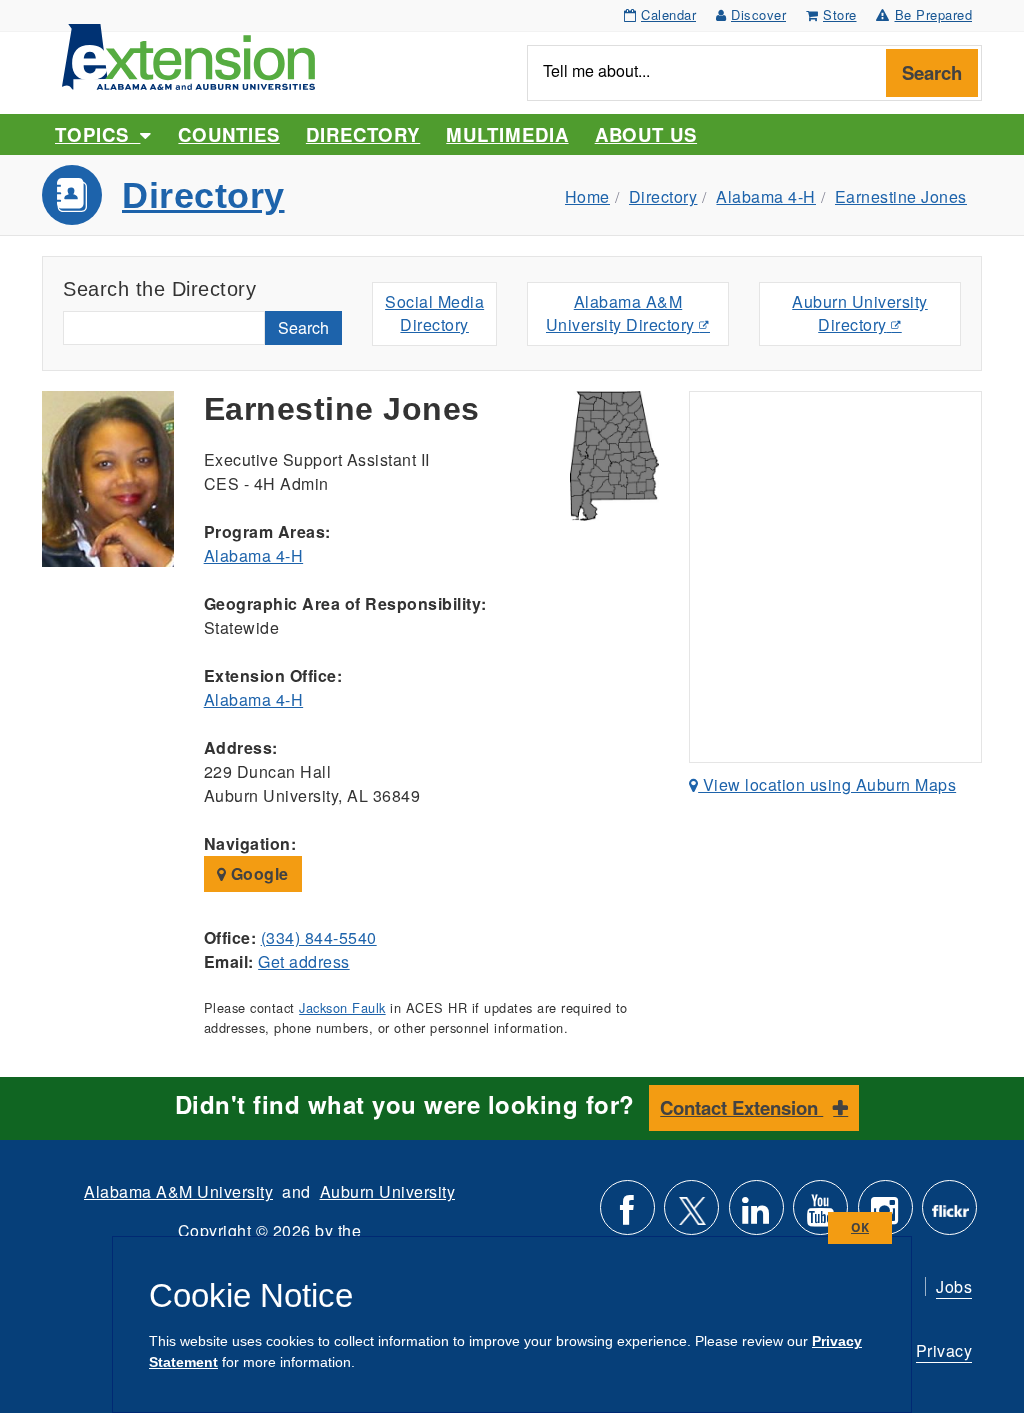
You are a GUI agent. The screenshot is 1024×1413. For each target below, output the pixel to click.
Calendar (668, 14)
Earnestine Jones (901, 196)
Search (932, 72)
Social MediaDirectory (434, 313)
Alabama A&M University (178, 1191)
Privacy (944, 1350)
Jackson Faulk (342, 1007)
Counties (228, 134)
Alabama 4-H (766, 196)
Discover (758, 14)
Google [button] (257, 873)
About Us (646, 134)
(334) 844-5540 (319, 937)
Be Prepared (934, 14)
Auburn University (388, 1191)
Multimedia (507, 134)
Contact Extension (741, 1107)
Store (840, 14)
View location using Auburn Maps (827, 784)
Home (587, 196)
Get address (304, 961)
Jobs (954, 1286)
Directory (363, 134)
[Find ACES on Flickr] (949, 1215)
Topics (97, 134)
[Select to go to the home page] (188, 54)
